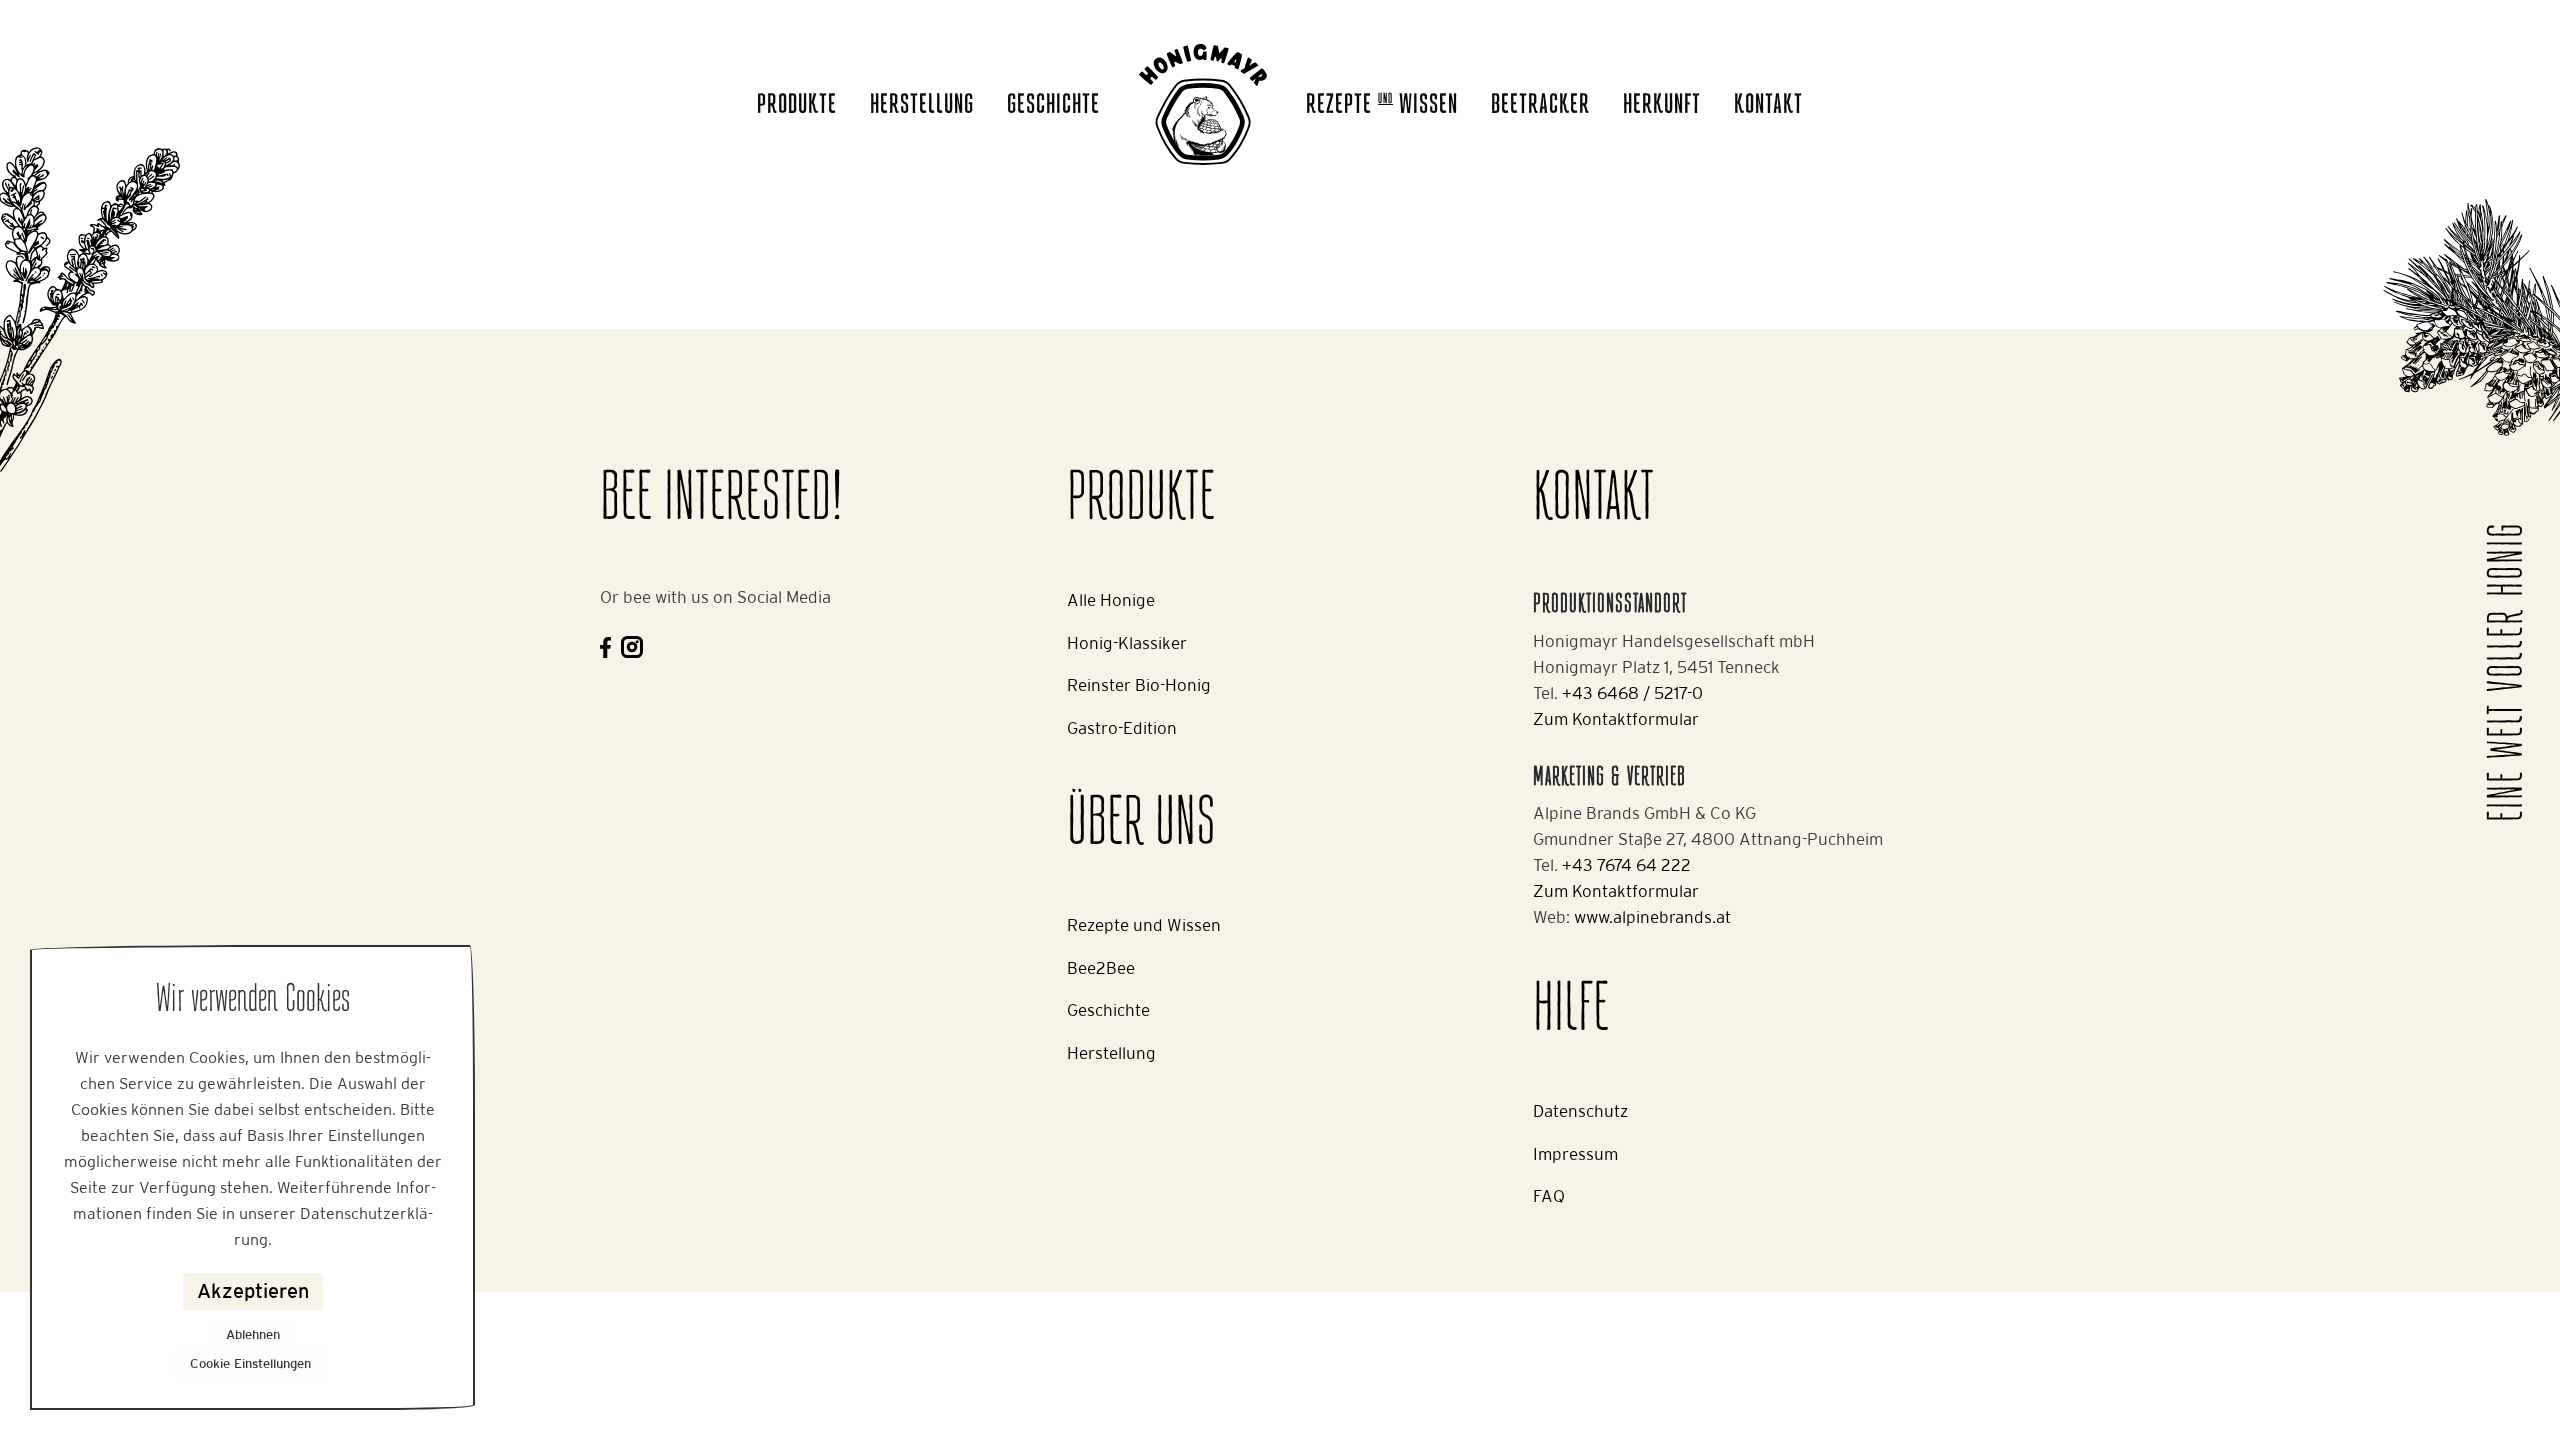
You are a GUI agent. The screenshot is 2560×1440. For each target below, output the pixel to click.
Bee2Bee (1101, 968)
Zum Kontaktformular (1616, 719)
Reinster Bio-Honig (1139, 685)
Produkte (797, 106)
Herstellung (922, 106)
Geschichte (1053, 106)
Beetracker (1540, 106)
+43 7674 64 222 (1626, 865)
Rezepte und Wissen (1144, 925)
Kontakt (1768, 106)
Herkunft (1662, 106)
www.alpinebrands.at (1652, 917)
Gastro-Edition (1122, 728)
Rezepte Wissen (1382, 106)
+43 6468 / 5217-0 (1632, 693)
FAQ (1549, 1196)
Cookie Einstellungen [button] (250, 1363)
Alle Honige (1111, 600)
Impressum (1575, 1154)
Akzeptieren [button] (253, 1290)
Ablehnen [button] (253, 1334)
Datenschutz (1580, 1111)
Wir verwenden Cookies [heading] (253, 1001)
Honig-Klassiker (1127, 643)
